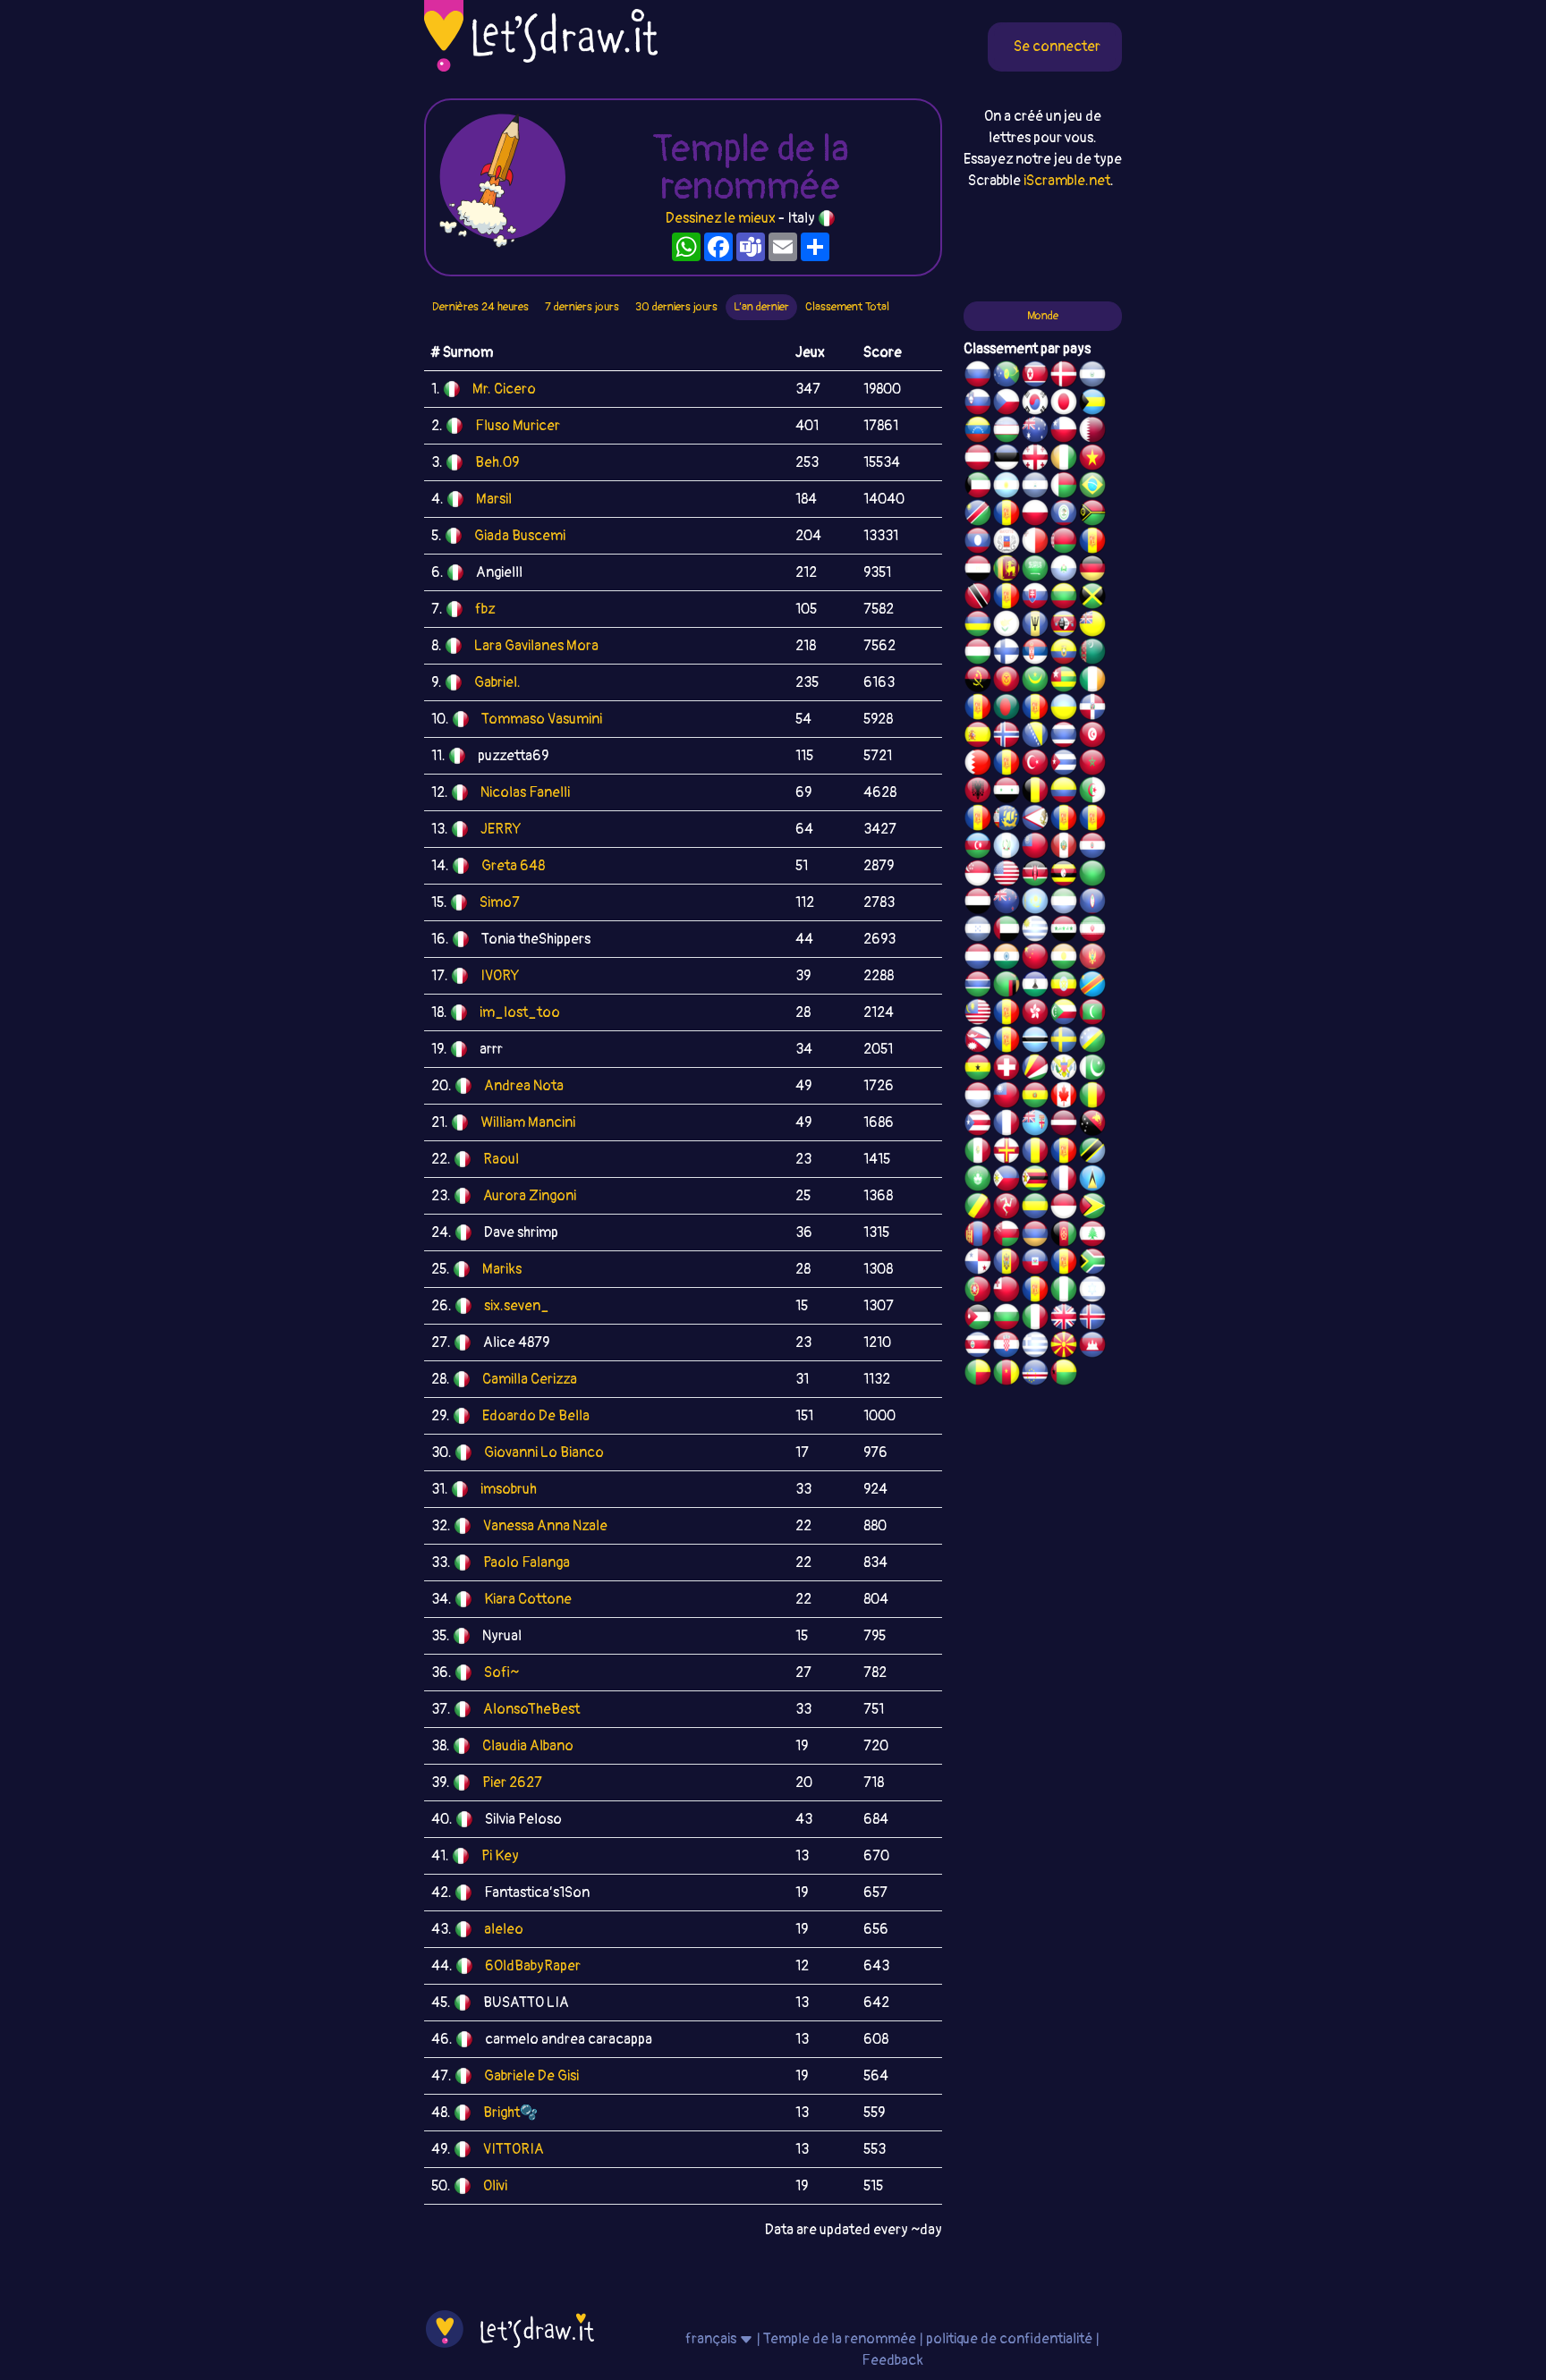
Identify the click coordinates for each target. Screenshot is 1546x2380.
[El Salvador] (1092, 377)
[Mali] (1092, 1097)
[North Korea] (1035, 377)
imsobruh (509, 1489)
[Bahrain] (978, 765)
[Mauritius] (978, 626)
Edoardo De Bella (536, 1416)
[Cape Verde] (1035, 1375)
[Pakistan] (1092, 1070)
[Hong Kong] (1035, 1014)
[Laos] (978, 543)
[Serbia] (1035, 654)
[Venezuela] (978, 432)
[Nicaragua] (1035, 487)
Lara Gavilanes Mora (536, 646)
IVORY (500, 976)
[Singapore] (978, 876)
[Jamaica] (1092, 598)
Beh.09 (497, 462)
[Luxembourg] (978, 1097)
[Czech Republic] (1007, 404)
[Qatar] (1092, 432)
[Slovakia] (1035, 598)
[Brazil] (1092, 487)
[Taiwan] (1007, 1097)
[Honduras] (978, 931)
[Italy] (1035, 1319)
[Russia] (978, 377)
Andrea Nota (524, 1086)
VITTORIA (514, 2149)
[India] (1007, 959)
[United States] (1007, 876)
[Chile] (1064, 432)
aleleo (504, 1929)
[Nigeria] (1064, 1292)
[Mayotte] (1007, 543)
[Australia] (1035, 432)
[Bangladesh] (1007, 709)
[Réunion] (978, 709)
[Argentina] (1007, 487)
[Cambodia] (1092, 1347)
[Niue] (1092, 626)
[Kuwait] (978, 487)
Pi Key (500, 1856)
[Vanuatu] (1092, 515)
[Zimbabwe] (1035, 1181)
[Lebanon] (1092, 1236)
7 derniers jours (582, 307)
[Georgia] (1035, 460)
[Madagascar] (1064, 487)
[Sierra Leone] (1064, 903)
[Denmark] (1064, 377)
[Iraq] (1064, 931)
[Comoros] (1064, 1014)
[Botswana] (1035, 1042)
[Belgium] (1035, 792)
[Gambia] (978, 987)
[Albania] (978, 792)
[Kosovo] (1007, 1014)
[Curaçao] (1064, 1153)
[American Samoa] (1035, 820)
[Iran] (1092, 931)
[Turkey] (1035, 765)
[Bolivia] (1035, 1097)
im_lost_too (520, 1012)
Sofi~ (501, 1673)
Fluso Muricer (518, 426)
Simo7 (500, 902)
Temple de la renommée (841, 2339)
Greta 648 (513, 866)
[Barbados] (1035, 626)
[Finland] (1007, 654)
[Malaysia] (978, 1014)
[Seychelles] (1035, 1070)
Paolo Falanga (527, 1563)
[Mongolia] (978, 1236)
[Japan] (1064, 404)
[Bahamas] (1092, 404)
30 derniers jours (676, 307)
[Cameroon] (1007, 1375)
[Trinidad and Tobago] (978, 598)
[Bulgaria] (1007, 1319)
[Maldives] (1092, 1014)
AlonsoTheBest (531, 1709)
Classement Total (847, 307)
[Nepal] (978, 1042)
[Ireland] (1092, 682)
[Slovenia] (978, 404)
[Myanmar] (1035, 848)
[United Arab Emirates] (1007, 931)
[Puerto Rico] (978, 1125)
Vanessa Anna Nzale (545, 1526)
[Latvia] (1064, 1125)
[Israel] (1092, 1292)
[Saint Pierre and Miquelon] (1007, 820)
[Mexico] (978, 1153)
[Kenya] (1035, 876)
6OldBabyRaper (533, 1966)
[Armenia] (1035, 1236)
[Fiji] (1035, 1125)
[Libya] (1092, 876)
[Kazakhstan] (1035, 903)
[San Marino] (1064, 571)
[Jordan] (978, 1319)
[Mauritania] (1035, 682)
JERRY (501, 829)
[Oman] (1007, 1236)
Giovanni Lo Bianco (544, 1453)
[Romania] (1035, 1153)
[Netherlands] (978, 959)
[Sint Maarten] (1035, 709)
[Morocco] (1092, 765)
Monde (1043, 316)
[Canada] (1064, 1097)
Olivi (495, 2186)
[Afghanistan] (1064, 1236)
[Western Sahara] (1092, 543)
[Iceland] (1092, 1319)
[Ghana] (978, 1070)
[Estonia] (1007, 460)
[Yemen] (978, 903)
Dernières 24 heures (480, 307)
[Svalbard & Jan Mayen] (1007, 598)
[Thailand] (1064, 737)
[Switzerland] (1007, 1070)
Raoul (501, 1159)
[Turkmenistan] (1092, 654)
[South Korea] (1035, 404)
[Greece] (1035, 1347)
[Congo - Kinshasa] (1092, 987)
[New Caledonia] (1064, 1181)
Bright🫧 (510, 2113)
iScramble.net (1067, 181)
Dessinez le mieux (721, 218)
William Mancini (528, 1122)
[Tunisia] (1092, 737)
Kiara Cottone (528, 1599)
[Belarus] (1064, 543)
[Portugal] (978, 1292)
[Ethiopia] (1064, 987)
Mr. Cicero (504, 389)
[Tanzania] (1092, 1153)
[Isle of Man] (1007, 1208)
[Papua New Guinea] (1092, 1125)
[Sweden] (1064, 1042)
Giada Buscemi (520, 536)
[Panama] (978, 1264)
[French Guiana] (1092, 820)
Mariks (502, 1269)
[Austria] (978, 460)
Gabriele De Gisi (531, 2076)
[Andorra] (1064, 1264)
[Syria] (1007, 792)
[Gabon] (1035, 1208)
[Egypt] (978, 571)
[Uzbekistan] (1007, 432)
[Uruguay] (1035, 931)
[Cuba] (1064, 765)
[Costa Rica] (978, 1347)
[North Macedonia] (1064, 1347)
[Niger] (1064, 959)
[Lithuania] (1064, 598)
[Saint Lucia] (1092, 1181)
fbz (485, 609)
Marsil (494, 499)
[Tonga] (1007, 1292)
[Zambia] (1007, 987)
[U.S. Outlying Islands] (1035, 1292)
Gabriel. (497, 682)
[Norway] (1007, 737)
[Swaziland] (1064, 626)
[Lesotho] (1035, 987)
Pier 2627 (512, 1783)
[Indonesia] (1064, 1208)
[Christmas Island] (1007, 377)
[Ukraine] (1064, 709)
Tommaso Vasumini (542, 719)
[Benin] (978, 1375)
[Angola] (978, 682)
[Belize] (1064, 515)
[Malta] (1035, 543)
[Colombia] (1064, 792)
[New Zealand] (1007, 903)
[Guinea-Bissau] (1064, 1375)
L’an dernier (761, 307)
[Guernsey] (1007, 1153)
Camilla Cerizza (530, 1379)
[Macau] (978, 1181)
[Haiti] (1035, 1264)
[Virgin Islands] (1064, 1070)
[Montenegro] (1092, 959)
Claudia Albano (528, 1746)
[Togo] (1064, 682)
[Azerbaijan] (978, 848)
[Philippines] (1007, 1181)
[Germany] (1092, 571)
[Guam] (1092, 903)
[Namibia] (978, 515)
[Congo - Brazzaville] (978, 1208)
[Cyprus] (1007, 626)
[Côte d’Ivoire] (1064, 460)
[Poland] (1035, 515)
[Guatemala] (1007, 848)
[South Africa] (1092, 1264)
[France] (1007, 1125)
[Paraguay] (1092, 848)
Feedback (892, 2360)
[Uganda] (1064, 876)
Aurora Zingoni (530, 1196)
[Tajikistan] (1007, 515)
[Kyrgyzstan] (1007, 682)
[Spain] (978, 737)
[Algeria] (1092, 792)
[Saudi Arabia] (1035, 571)
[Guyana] (1092, 1208)
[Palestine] (1007, 765)
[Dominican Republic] (1092, 709)
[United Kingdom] (1064, 1319)
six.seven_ (517, 1306)
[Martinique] (1007, 1042)
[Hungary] (978, 654)
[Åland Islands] (1064, 820)
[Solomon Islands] (1092, 1042)
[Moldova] (1007, 1264)
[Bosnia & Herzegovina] (1035, 737)
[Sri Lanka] (1007, 571)
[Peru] (1064, 848)
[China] (1035, 959)
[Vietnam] (1092, 460)
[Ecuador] (1064, 654)
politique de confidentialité (1009, 2339)
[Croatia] (1007, 1347)
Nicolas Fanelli (525, 792)
